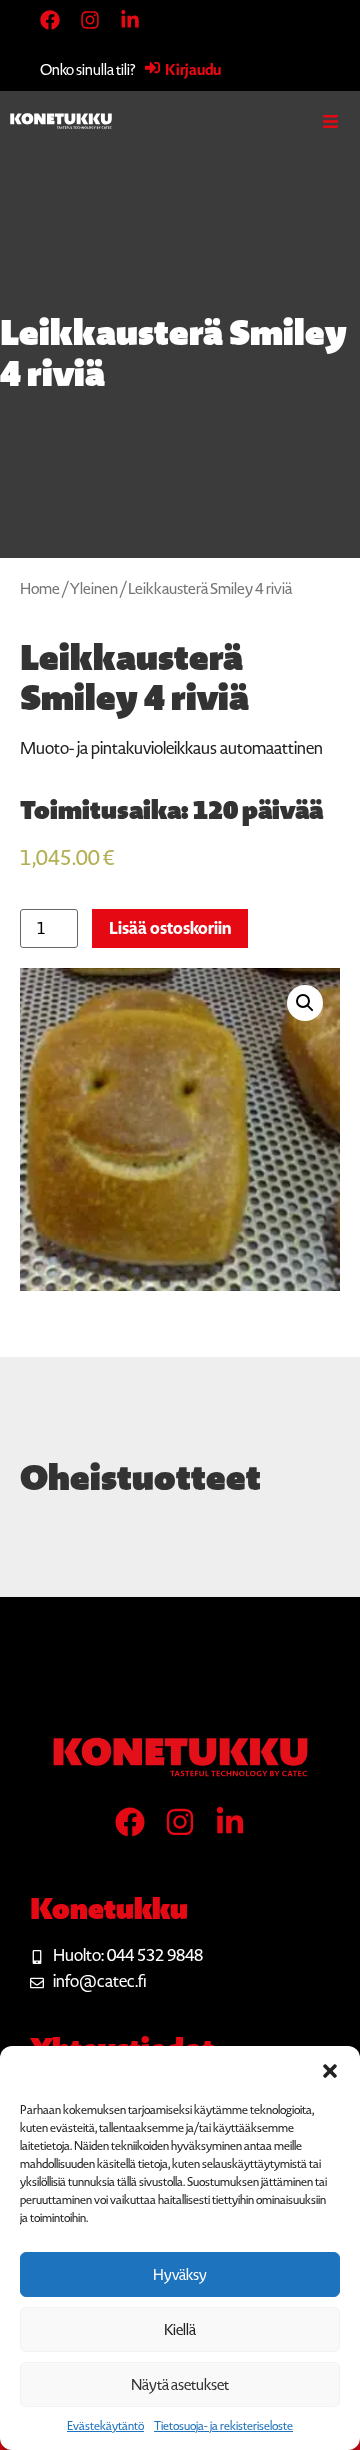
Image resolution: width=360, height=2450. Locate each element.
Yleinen (94, 589)
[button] (330, 2071)
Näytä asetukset (180, 2385)
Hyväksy (180, 2275)
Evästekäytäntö (105, 2426)
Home (40, 589)
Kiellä (180, 2330)
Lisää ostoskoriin (170, 928)
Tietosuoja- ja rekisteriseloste (223, 2426)
